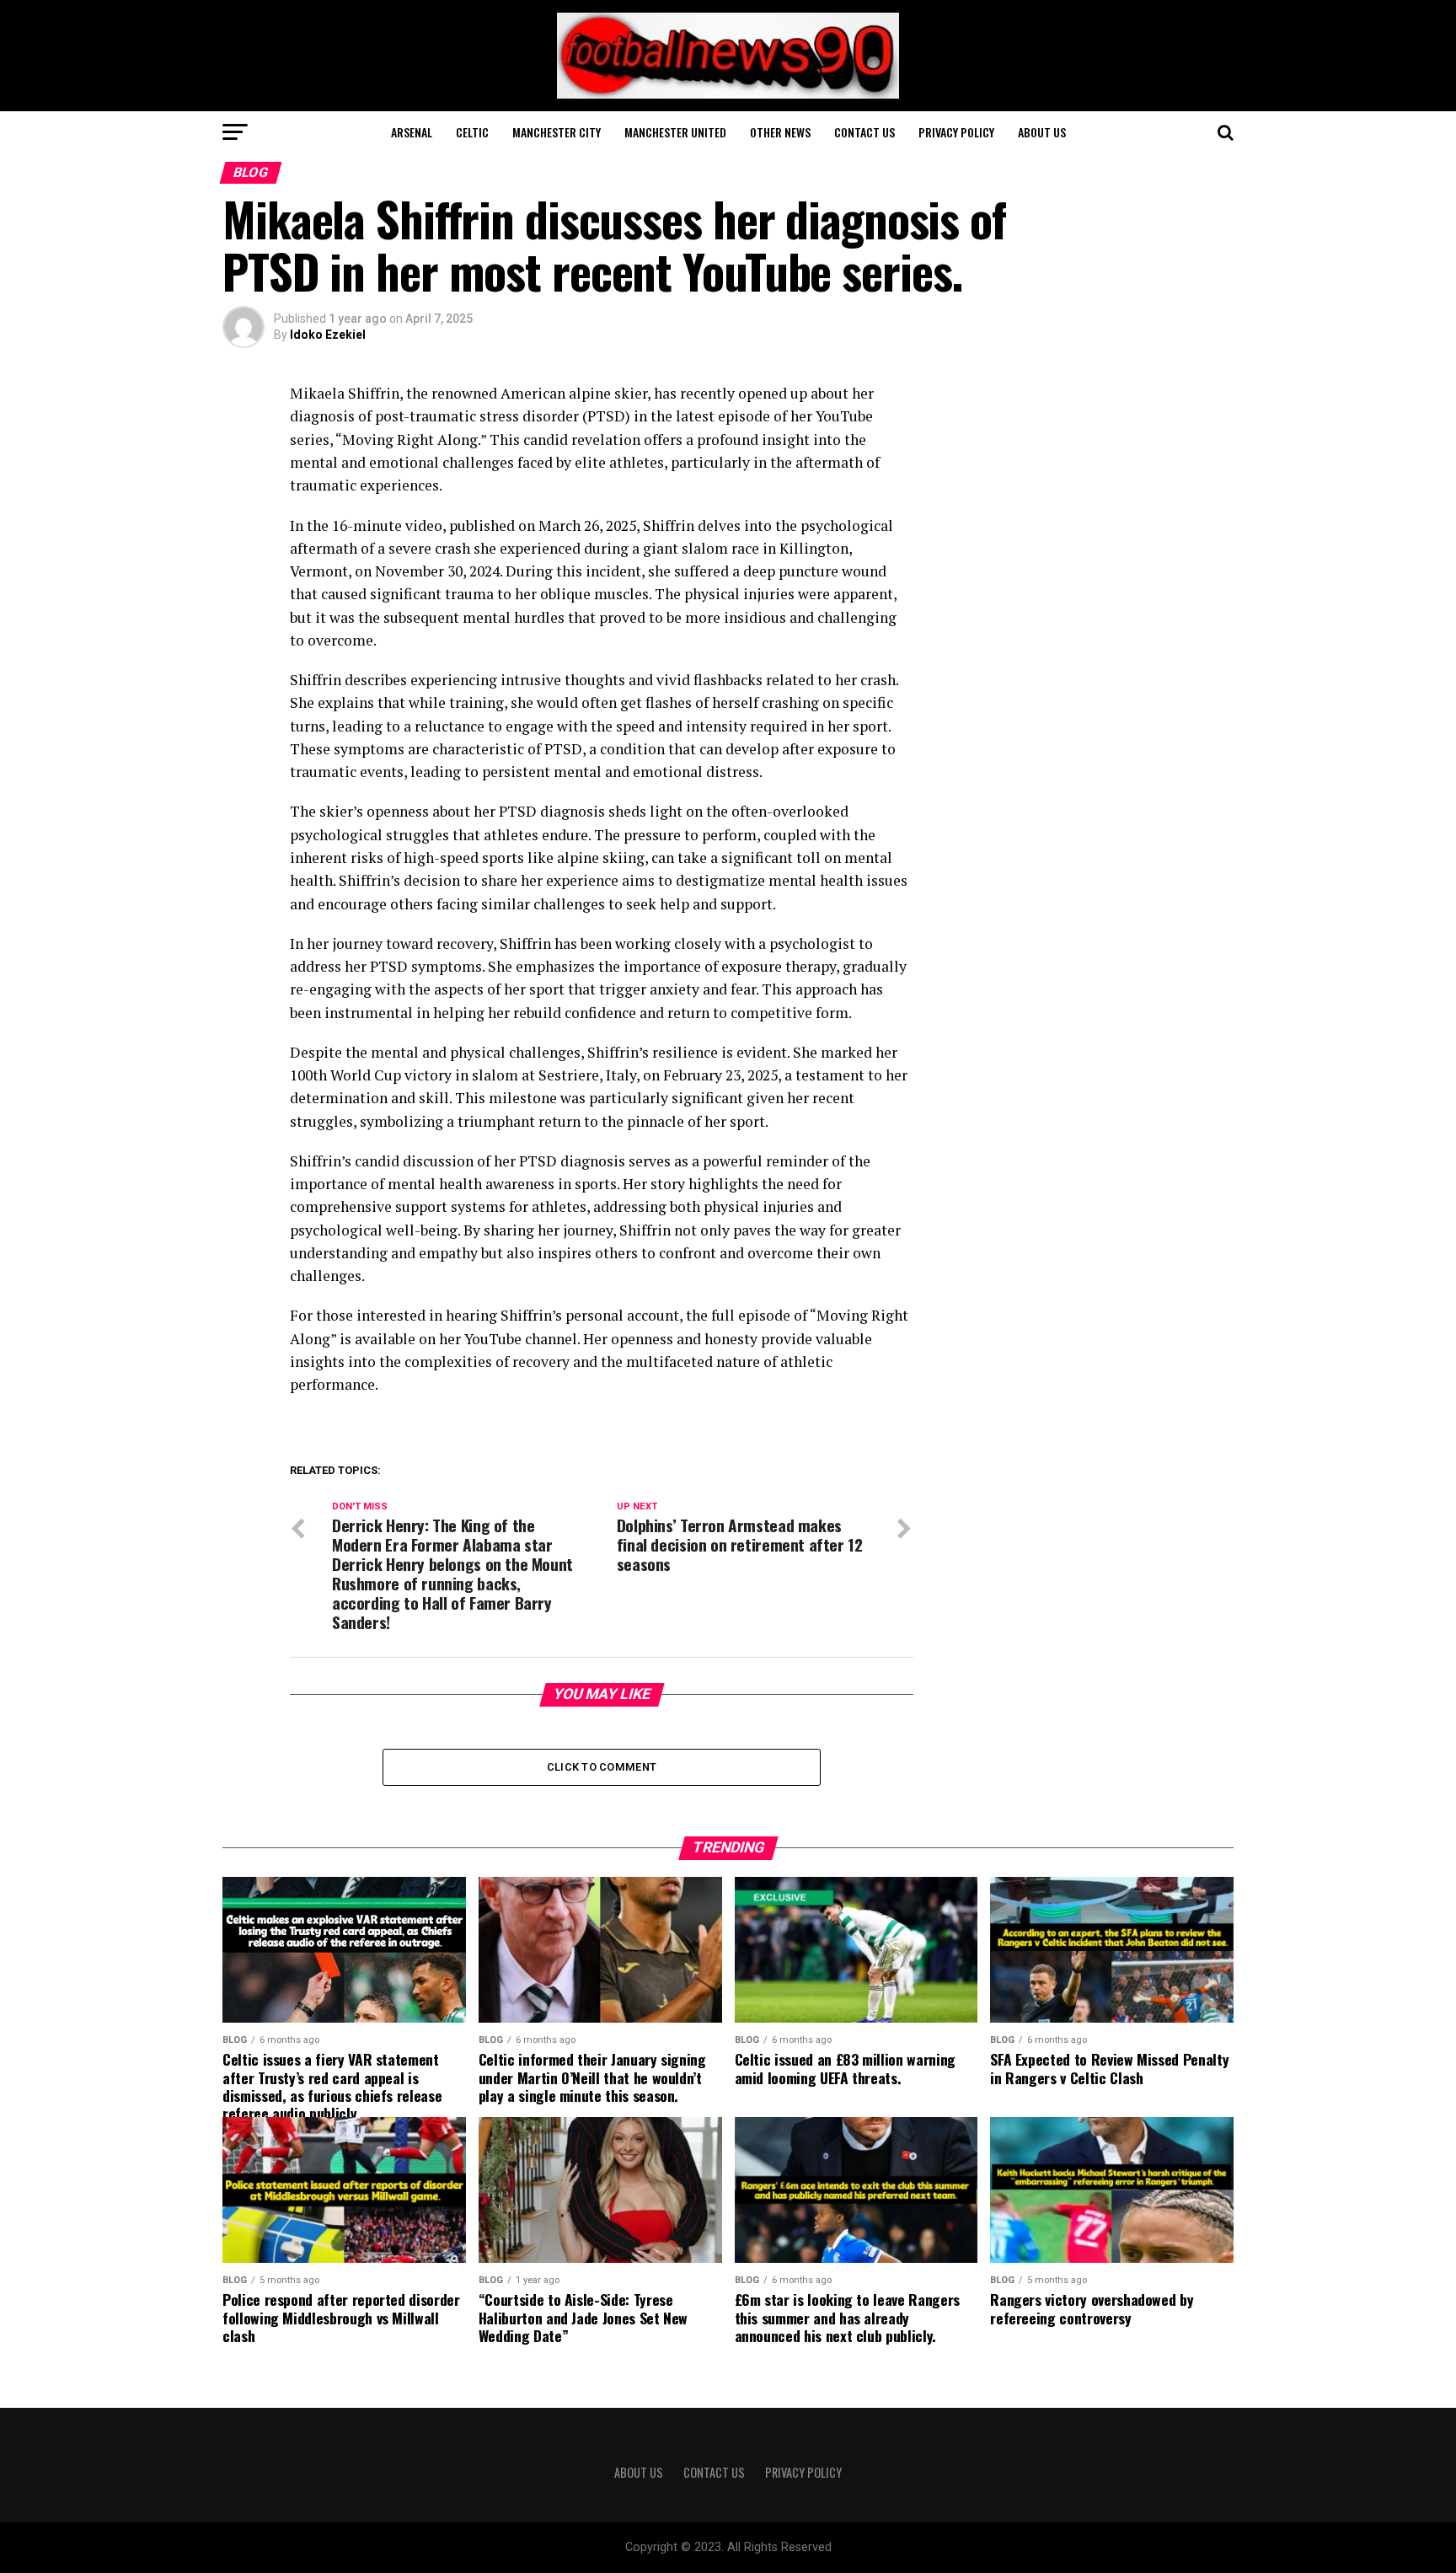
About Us (1042, 132)
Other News (780, 132)
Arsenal (412, 132)
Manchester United (675, 132)
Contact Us (864, 132)
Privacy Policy (956, 132)
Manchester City (557, 132)
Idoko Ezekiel (328, 335)
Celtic (472, 132)
